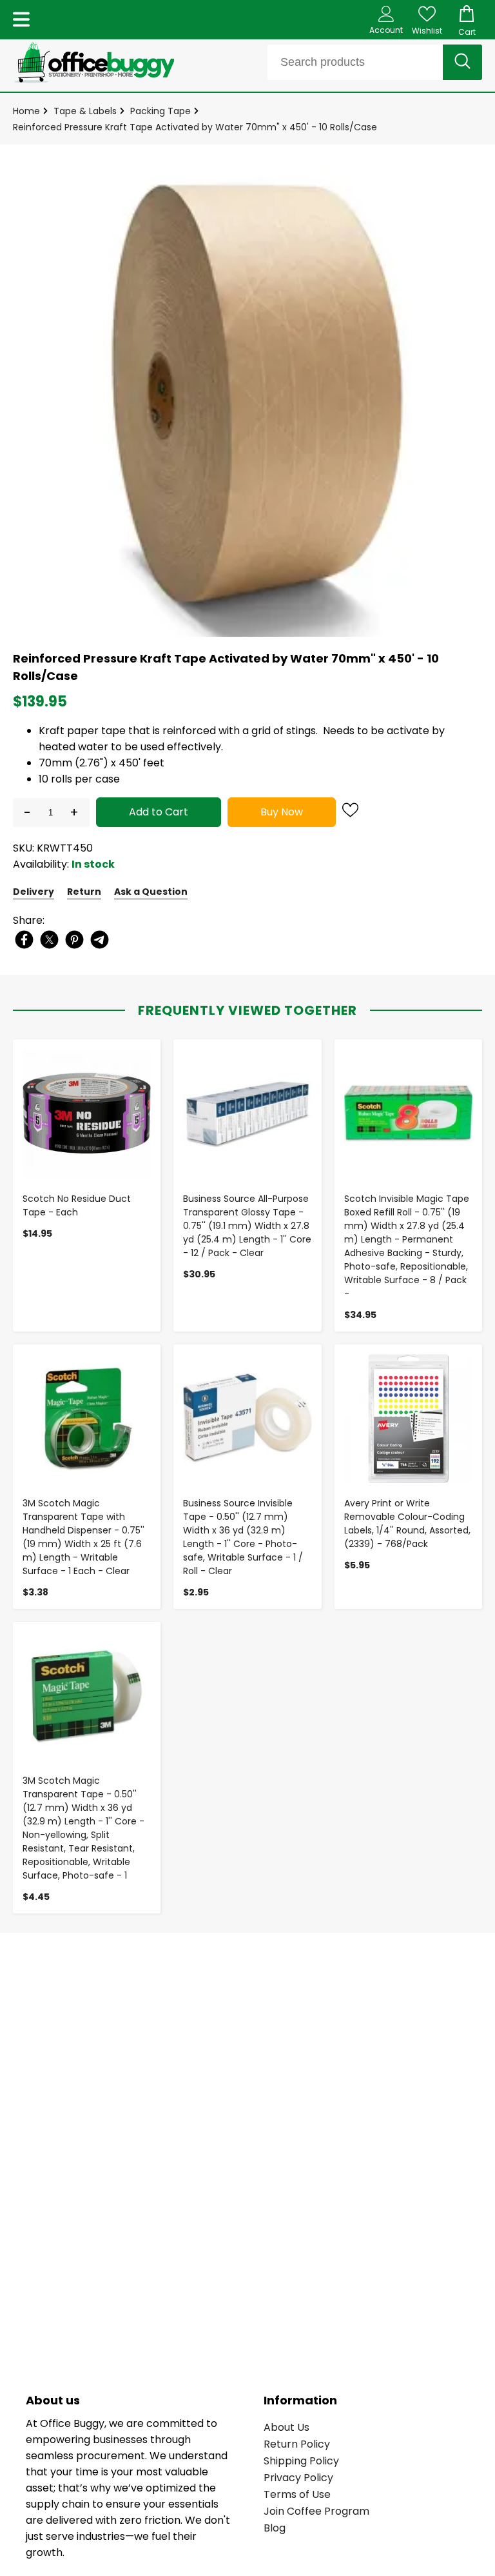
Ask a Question (151, 892)
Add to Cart (159, 812)
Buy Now (282, 812)
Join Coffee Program (316, 2511)
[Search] (462, 62)
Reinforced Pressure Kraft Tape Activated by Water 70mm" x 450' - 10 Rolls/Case (195, 127)
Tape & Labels (85, 111)
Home (26, 111)
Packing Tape (160, 111)
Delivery (34, 892)
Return (84, 892)
